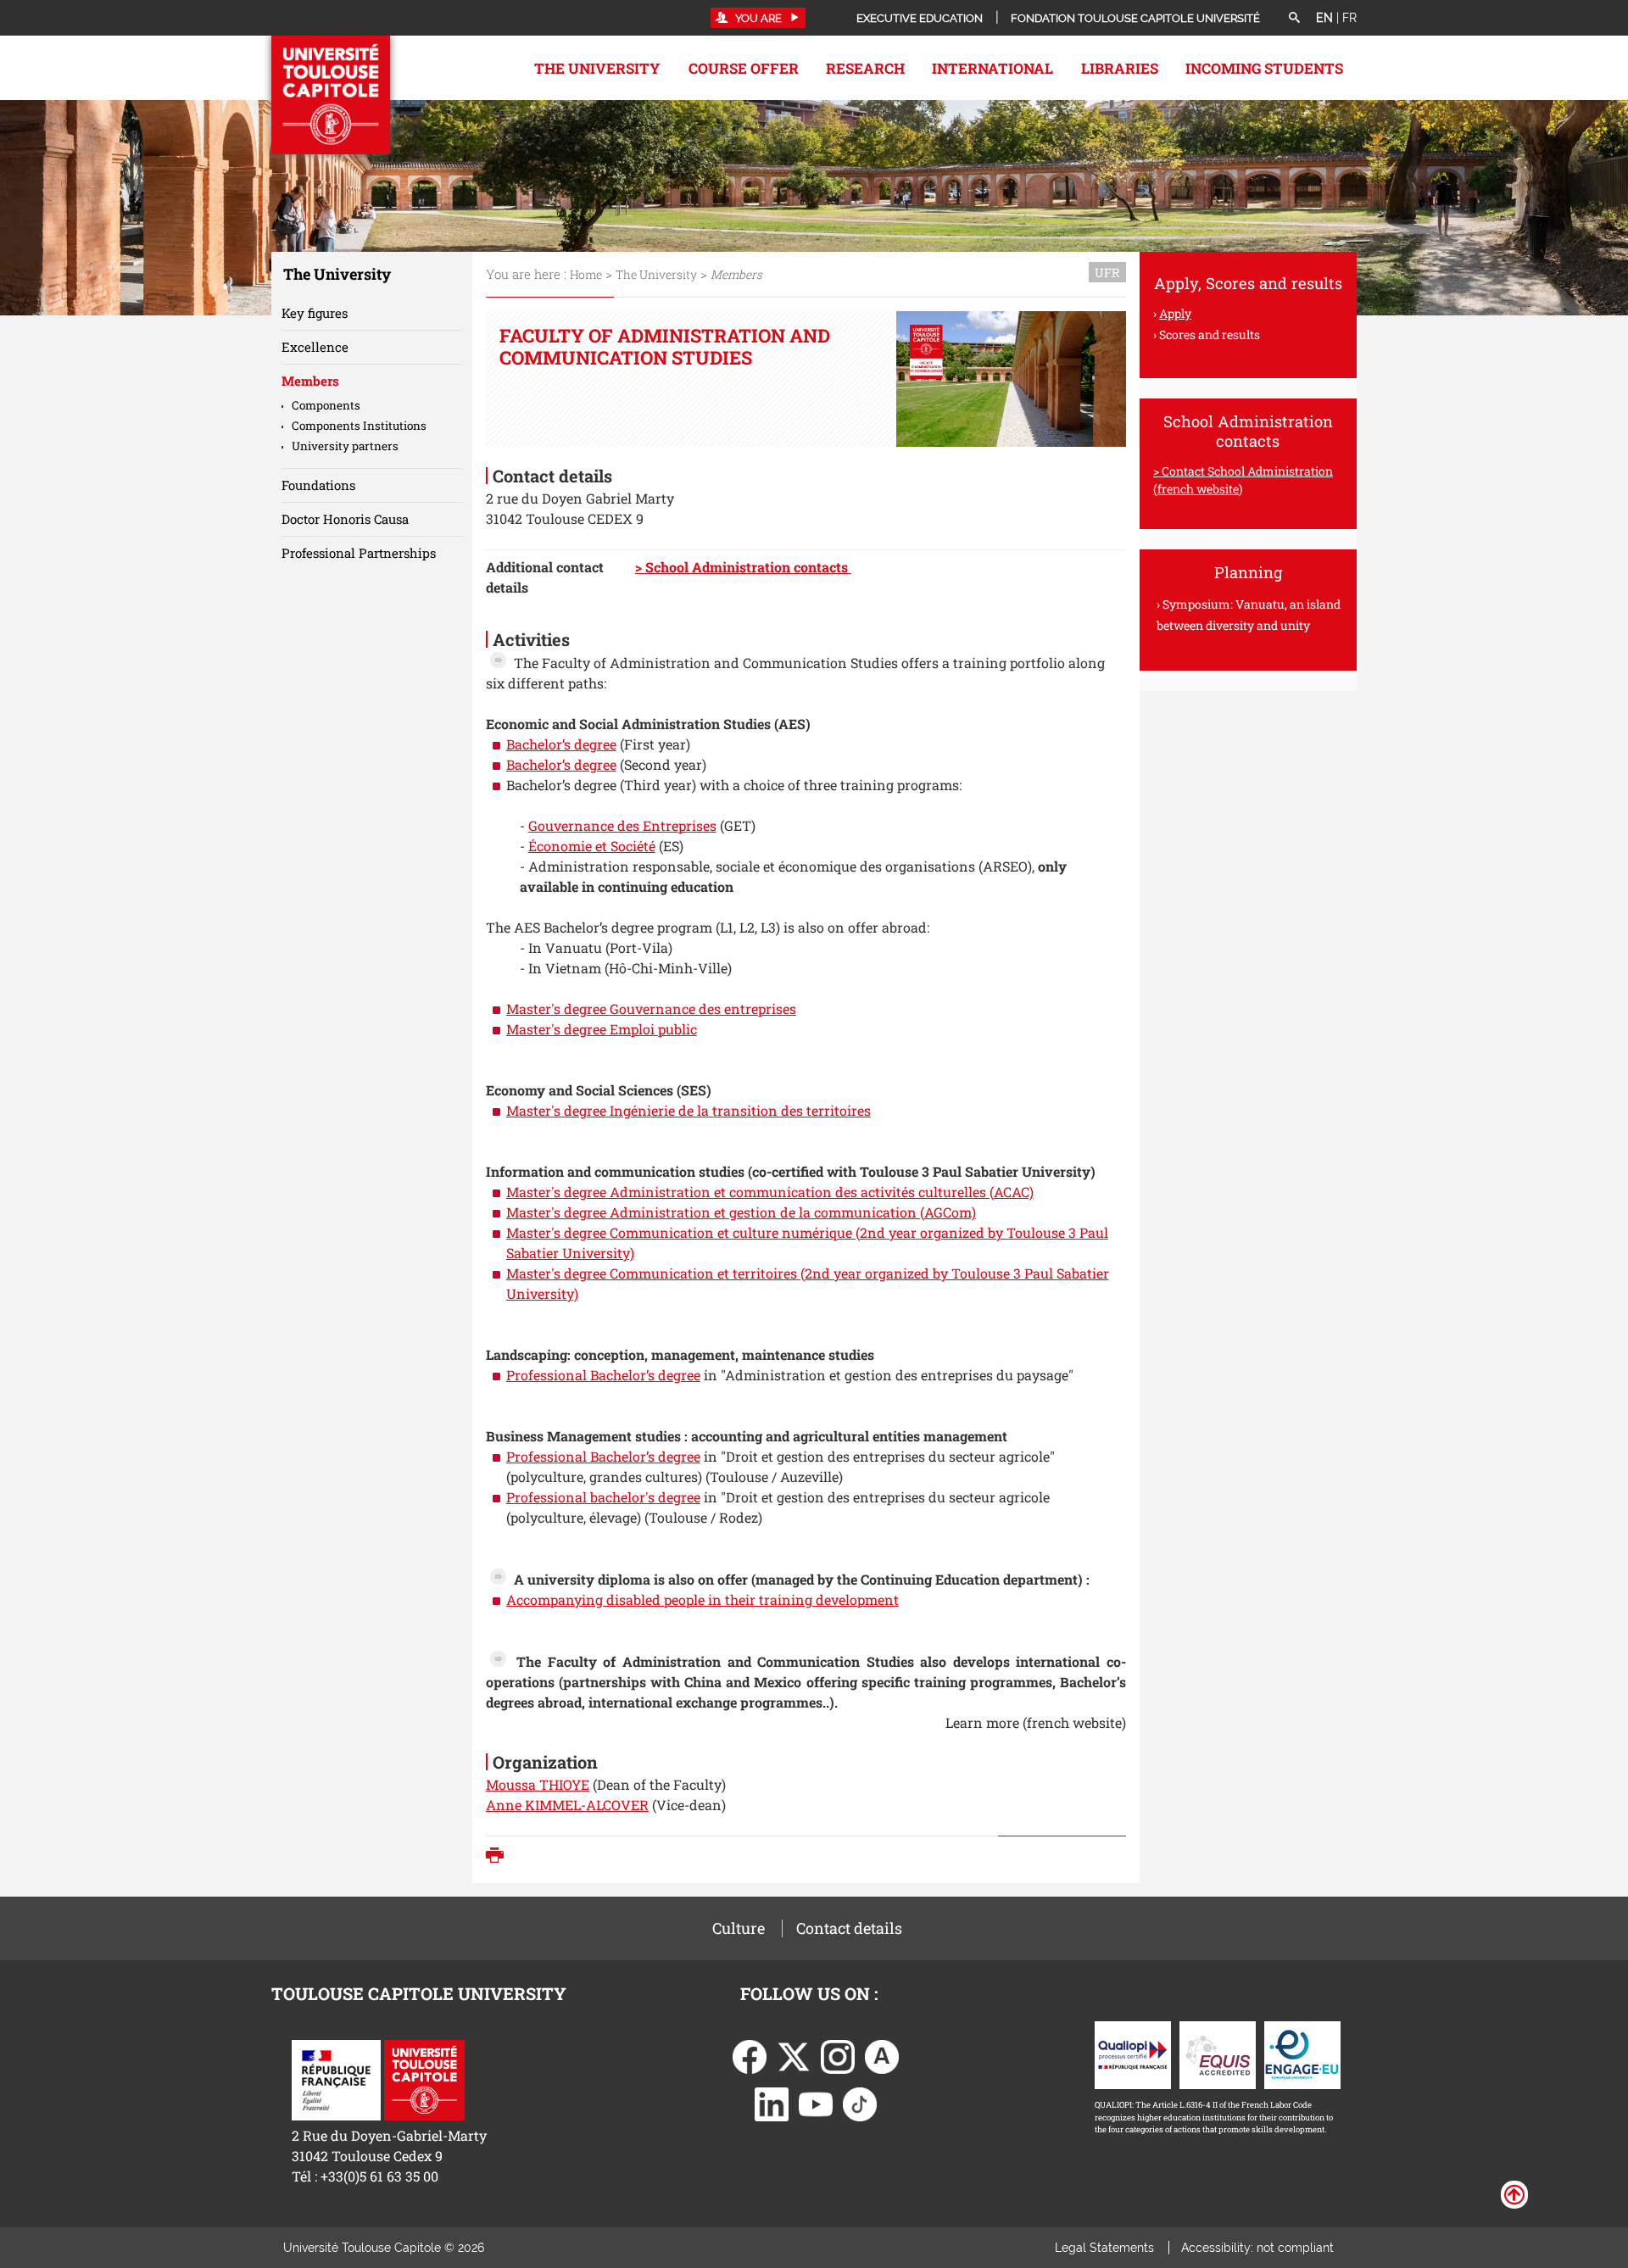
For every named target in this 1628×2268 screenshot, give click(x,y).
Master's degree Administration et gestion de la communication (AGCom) (741, 1212)
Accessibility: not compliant (1257, 2248)
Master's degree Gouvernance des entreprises (651, 1009)
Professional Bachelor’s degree (603, 1375)
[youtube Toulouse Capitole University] (816, 2102)
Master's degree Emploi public (602, 1029)
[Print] (499, 1857)
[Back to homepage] (331, 95)
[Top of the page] (1514, 2193)
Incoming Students (1264, 68)
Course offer (744, 68)
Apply (1175, 313)
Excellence (315, 347)
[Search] (1294, 19)
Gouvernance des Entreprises (622, 825)
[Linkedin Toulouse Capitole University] (772, 2102)
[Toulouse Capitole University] (424, 2078)
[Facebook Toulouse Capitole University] (750, 2055)
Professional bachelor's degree (603, 1497)
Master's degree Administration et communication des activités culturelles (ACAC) (770, 1192)
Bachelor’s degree (561, 744)
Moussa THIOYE (538, 1784)
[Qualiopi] (1133, 2053)
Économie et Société (592, 846)
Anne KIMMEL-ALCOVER (567, 1805)
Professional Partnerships (359, 553)
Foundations (318, 485)
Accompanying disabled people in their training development (702, 1599)
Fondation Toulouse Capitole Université (1135, 18)
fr (1349, 18)
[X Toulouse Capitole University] (794, 2055)
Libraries (1120, 68)
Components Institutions (359, 426)
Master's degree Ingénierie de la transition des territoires (689, 1110)
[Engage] (1302, 2053)
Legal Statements (1104, 2248)
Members (310, 381)
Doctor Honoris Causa (345, 519)
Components (326, 405)
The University (597, 68)
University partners (345, 446)
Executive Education (920, 18)
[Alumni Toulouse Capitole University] (882, 2055)
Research (865, 68)
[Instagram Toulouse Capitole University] (838, 2055)
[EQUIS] (1218, 2053)
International (992, 68)
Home (586, 274)
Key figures (315, 313)
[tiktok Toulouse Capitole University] (860, 2102)
